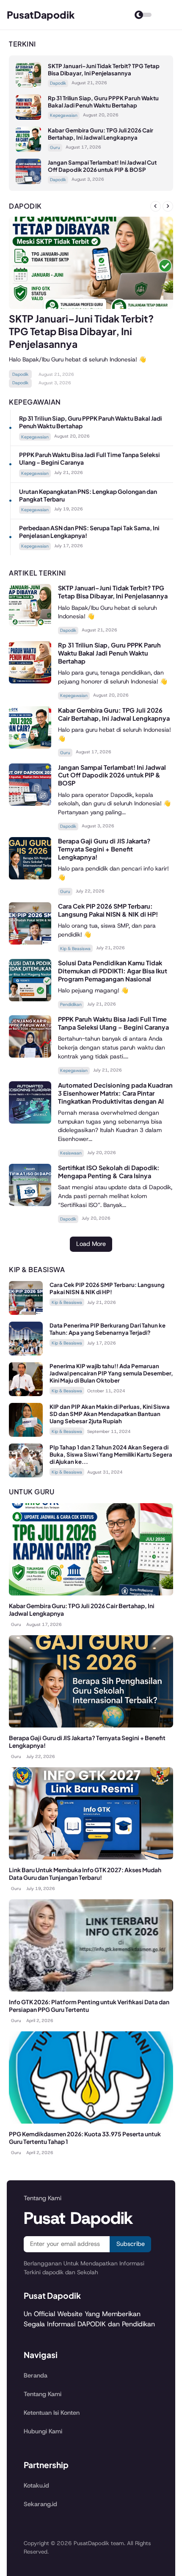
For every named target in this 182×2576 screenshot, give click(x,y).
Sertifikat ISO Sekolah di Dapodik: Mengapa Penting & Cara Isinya (109, 1172)
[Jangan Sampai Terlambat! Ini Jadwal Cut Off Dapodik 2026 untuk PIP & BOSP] (28, 182)
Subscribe (131, 2244)
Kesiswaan (71, 1153)
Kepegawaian (64, 115)
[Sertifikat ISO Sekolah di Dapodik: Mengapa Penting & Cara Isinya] (30, 1204)
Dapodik (58, 83)
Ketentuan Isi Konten (52, 2413)
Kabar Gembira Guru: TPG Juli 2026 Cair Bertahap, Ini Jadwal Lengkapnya (101, 134)
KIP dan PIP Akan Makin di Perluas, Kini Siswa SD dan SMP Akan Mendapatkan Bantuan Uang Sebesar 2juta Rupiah (110, 1414)
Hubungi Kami (43, 2431)
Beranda (36, 2375)
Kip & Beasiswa (75, 949)
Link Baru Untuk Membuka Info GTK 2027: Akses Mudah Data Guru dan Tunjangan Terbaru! (85, 1874)
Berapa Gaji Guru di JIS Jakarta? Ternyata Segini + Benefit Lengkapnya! (104, 849)
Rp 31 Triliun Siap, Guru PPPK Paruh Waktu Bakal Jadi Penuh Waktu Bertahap (103, 102)
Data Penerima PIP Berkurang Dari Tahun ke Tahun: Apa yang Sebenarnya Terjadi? (108, 1329)
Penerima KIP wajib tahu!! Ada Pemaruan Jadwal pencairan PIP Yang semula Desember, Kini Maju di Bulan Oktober (111, 1373)
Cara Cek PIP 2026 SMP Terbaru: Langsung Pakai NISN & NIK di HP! (108, 910)
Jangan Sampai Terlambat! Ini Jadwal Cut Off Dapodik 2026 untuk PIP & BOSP (102, 166)
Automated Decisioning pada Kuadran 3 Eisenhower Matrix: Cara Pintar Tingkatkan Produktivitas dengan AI (115, 1093)
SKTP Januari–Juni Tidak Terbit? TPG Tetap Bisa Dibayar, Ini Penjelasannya (104, 69)
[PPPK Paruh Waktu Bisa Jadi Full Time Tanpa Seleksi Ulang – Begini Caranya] (30, 1055)
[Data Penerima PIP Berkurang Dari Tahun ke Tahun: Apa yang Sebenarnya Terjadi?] (26, 1353)
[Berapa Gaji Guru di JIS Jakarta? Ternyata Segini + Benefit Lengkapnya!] (30, 877)
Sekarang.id (40, 2504)
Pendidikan (71, 1004)
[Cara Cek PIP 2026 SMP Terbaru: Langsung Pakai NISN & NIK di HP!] (30, 942)
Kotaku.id (36, 2485)
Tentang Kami (43, 2394)
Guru (55, 147)
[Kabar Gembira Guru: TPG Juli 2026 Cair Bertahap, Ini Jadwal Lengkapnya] (28, 150)
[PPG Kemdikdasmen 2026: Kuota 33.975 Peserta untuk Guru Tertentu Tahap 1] (91, 2121)
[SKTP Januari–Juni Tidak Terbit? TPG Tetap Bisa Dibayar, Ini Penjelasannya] (28, 85)
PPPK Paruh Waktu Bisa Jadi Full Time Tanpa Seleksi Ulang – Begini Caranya (113, 1023)
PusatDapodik (41, 15)
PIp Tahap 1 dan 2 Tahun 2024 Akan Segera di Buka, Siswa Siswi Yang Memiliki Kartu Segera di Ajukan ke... (111, 1454)
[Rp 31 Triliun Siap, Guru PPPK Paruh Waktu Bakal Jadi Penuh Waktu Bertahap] (28, 117)
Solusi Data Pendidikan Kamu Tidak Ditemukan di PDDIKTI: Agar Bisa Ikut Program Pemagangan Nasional (113, 971)
